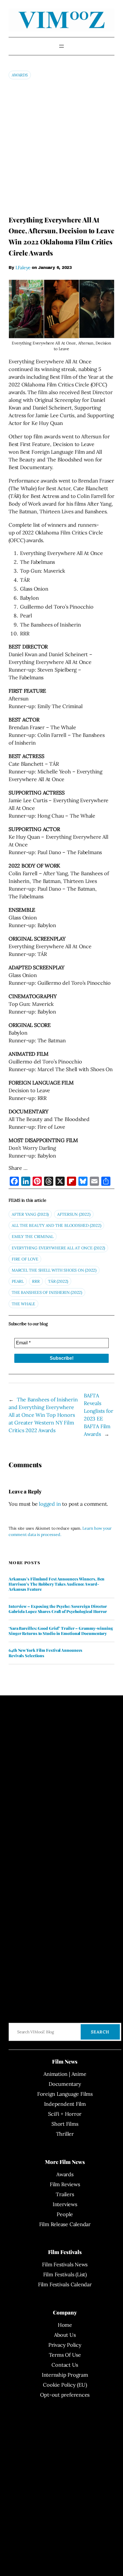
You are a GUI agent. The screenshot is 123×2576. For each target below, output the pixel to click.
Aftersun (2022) (74, 1214)
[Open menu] (61, 46)
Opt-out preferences (65, 2395)
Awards (20, 75)
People (65, 2214)
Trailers (65, 2194)
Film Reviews (65, 2184)
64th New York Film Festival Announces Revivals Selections (45, 1653)
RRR (36, 1281)
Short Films (65, 2124)
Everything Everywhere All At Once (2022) (58, 1248)
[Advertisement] (61, 147)
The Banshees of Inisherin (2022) (47, 1292)
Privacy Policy (65, 2345)
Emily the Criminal (33, 1237)
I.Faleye (23, 267)
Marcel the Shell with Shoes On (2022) (54, 1270)
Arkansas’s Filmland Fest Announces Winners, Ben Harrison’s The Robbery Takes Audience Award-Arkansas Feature (56, 1584)
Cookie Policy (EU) (65, 2385)
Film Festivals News (65, 2264)
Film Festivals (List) (65, 2274)
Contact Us (65, 2365)
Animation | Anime (65, 2074)
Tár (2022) (58, 1281)
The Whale (23, 1304)
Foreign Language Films (65, 2094)
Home (65, 2325)
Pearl (18, 1281)
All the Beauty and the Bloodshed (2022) (56, 1225)
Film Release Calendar (65, 2224)
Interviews (65, 2204)
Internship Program (65, 2375)
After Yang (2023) (30, 1214)
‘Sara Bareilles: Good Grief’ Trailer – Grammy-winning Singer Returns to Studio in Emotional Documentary (61, 1631)
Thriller (65, 2134)
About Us (65, 2335)
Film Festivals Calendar (65, 2284)
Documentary (65, 2084)
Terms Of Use (65, 2355)
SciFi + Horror (65, 2114)
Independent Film (65, 2104)
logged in (50, 1504)
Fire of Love (25, 1259)
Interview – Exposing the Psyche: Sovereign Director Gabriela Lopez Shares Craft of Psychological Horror (58, 1609)
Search (100, 2032)
